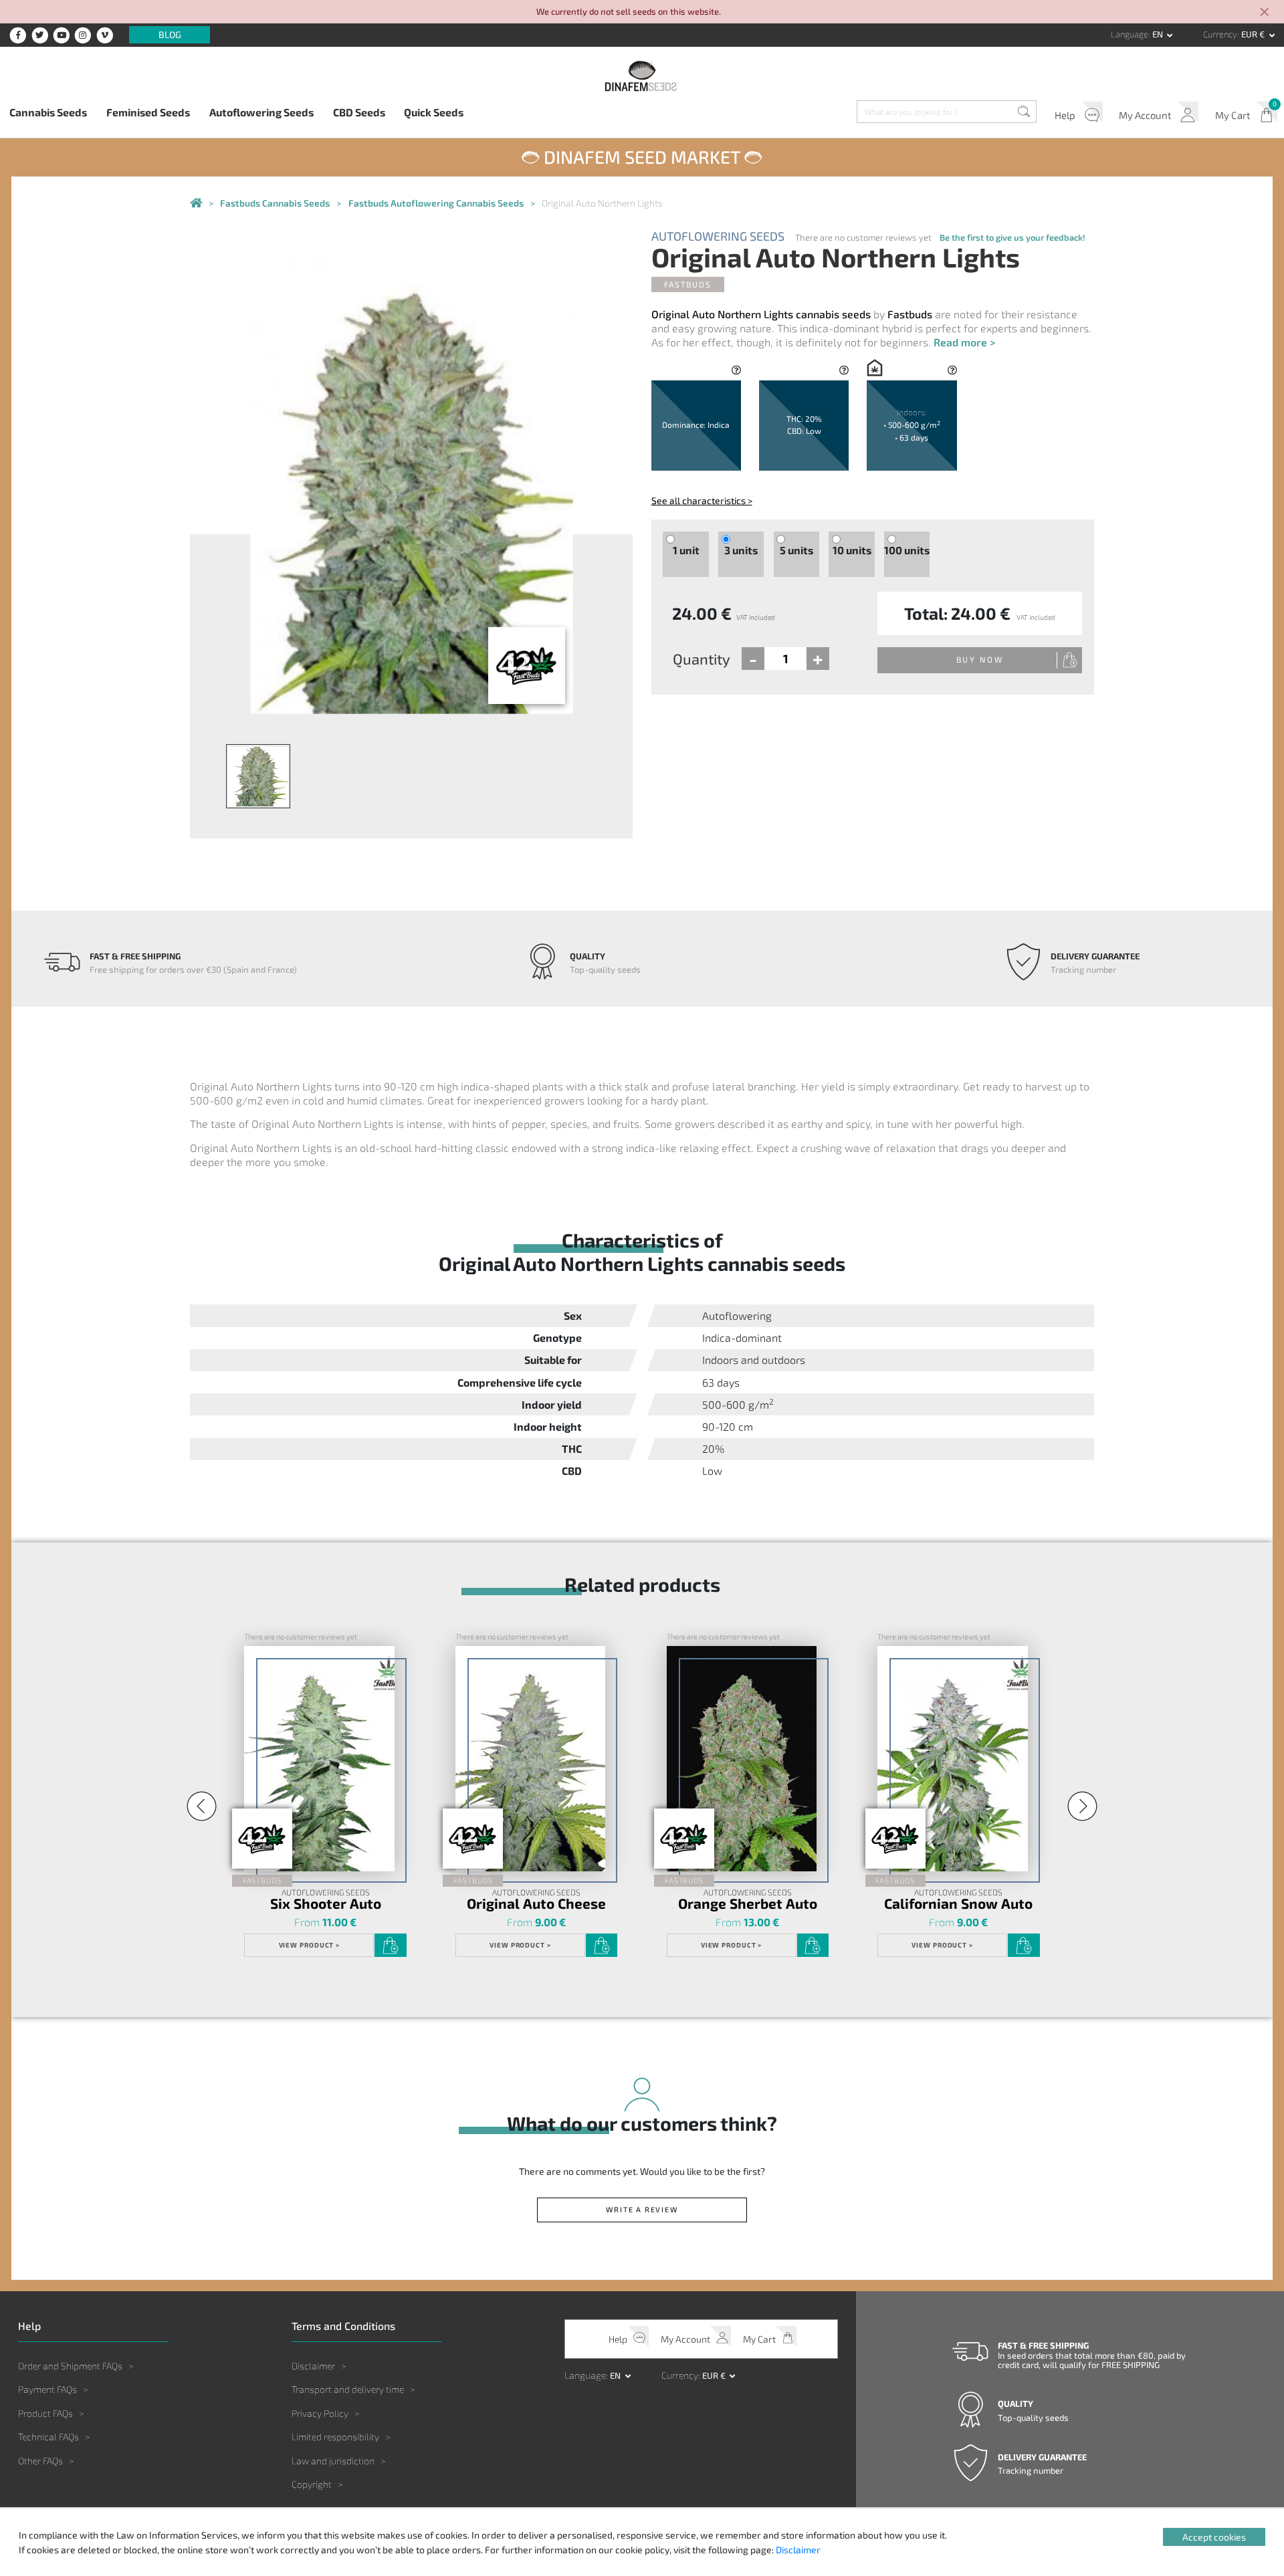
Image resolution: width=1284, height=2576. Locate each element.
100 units (907, 550)
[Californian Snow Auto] (952, 1759)
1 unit (686, 550)
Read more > (964, 342)
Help (1065, 115)
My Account (1145, 115)
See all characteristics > (702, 500)
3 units (741, 550)
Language (1130, 34)
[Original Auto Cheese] (530, 1759)
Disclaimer (313, 2366)
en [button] (1159, 34)
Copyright (312, 2484)
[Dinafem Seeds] (642, 76)
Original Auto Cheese (536, 1904)
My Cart (1233, 115)
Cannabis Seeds (48, 112)
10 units (852, 550)
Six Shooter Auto (326, 1904)
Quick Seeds (434, 112)
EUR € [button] (1254, 34)
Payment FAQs (47, 2389)
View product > (310, 1945)
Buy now (980, 659)
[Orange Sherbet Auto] (742, 1759)
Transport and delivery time (348, 2389)
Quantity (702, 659)
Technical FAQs (48, 2437)
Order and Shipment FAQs (70, 2366)
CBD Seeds (359, 112)
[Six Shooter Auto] (319, 1759)
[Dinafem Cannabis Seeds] (196, 203)
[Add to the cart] (390, 1946)
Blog (170, 35)
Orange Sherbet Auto (748, 1904)
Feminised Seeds (148, 112)
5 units (796, 550)
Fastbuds (687, 284)
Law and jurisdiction (333, 2461)
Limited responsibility (335, 2437)
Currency (1220, 34)
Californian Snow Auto (958, 1904)
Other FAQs (40, 2461)
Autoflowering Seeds (261, 112)
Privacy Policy (320, 2413)
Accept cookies (1214, 2537)
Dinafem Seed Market (642, 156)
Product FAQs (45, 2413)
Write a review (642, 2209)
